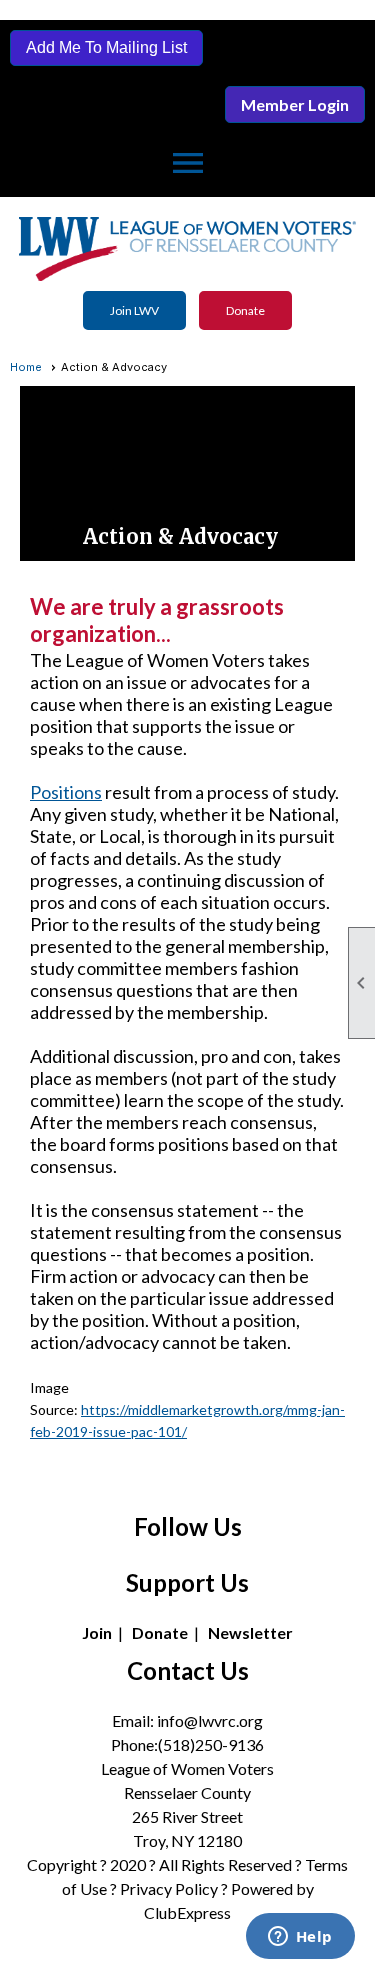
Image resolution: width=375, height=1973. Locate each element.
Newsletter (250, 1632)
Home (26, 367)
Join (97, 1632)
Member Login (295, 104)
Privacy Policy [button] (169, 1888)
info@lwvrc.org (210, 1720)
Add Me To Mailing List (106, 47)
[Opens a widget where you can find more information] (300, 1938)
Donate (245, 310)
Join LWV (134, 310)
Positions (66, 792)
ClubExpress (187, 1912)
